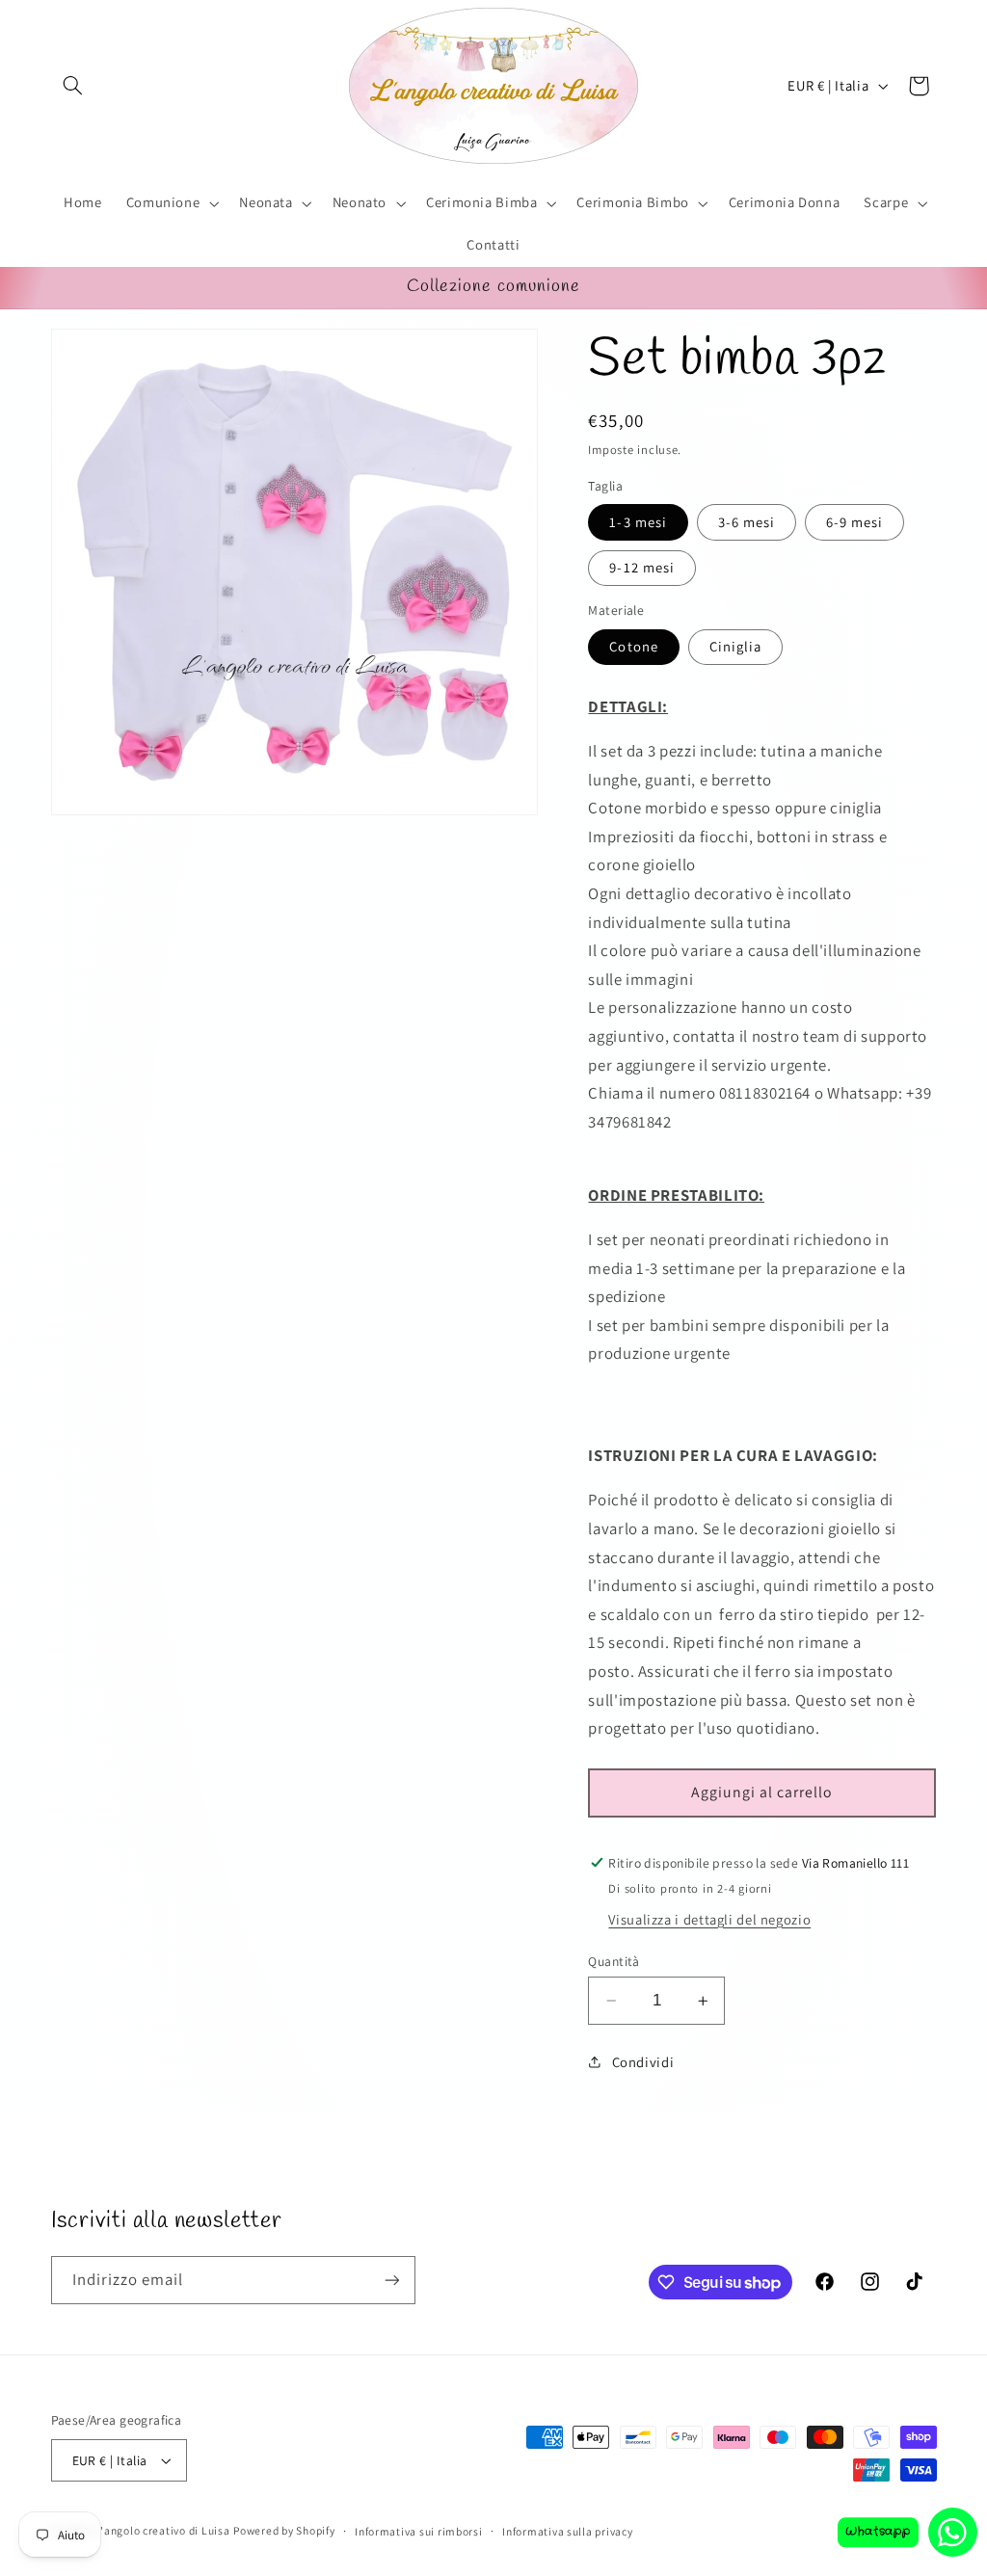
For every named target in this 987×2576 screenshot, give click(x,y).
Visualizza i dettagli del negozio (709, 1919)
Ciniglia (735, 646)
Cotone (633, 646)
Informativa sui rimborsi (419, 2531)
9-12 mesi (641, 567)
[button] (73, 86)
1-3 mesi (638, 522)
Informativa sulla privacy (567, 2531)
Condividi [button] (643, 2062)
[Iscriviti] (391, 2280)
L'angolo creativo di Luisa (162, 2530)
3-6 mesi (747, 522)
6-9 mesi (854, 522)
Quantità (614, 1961)
